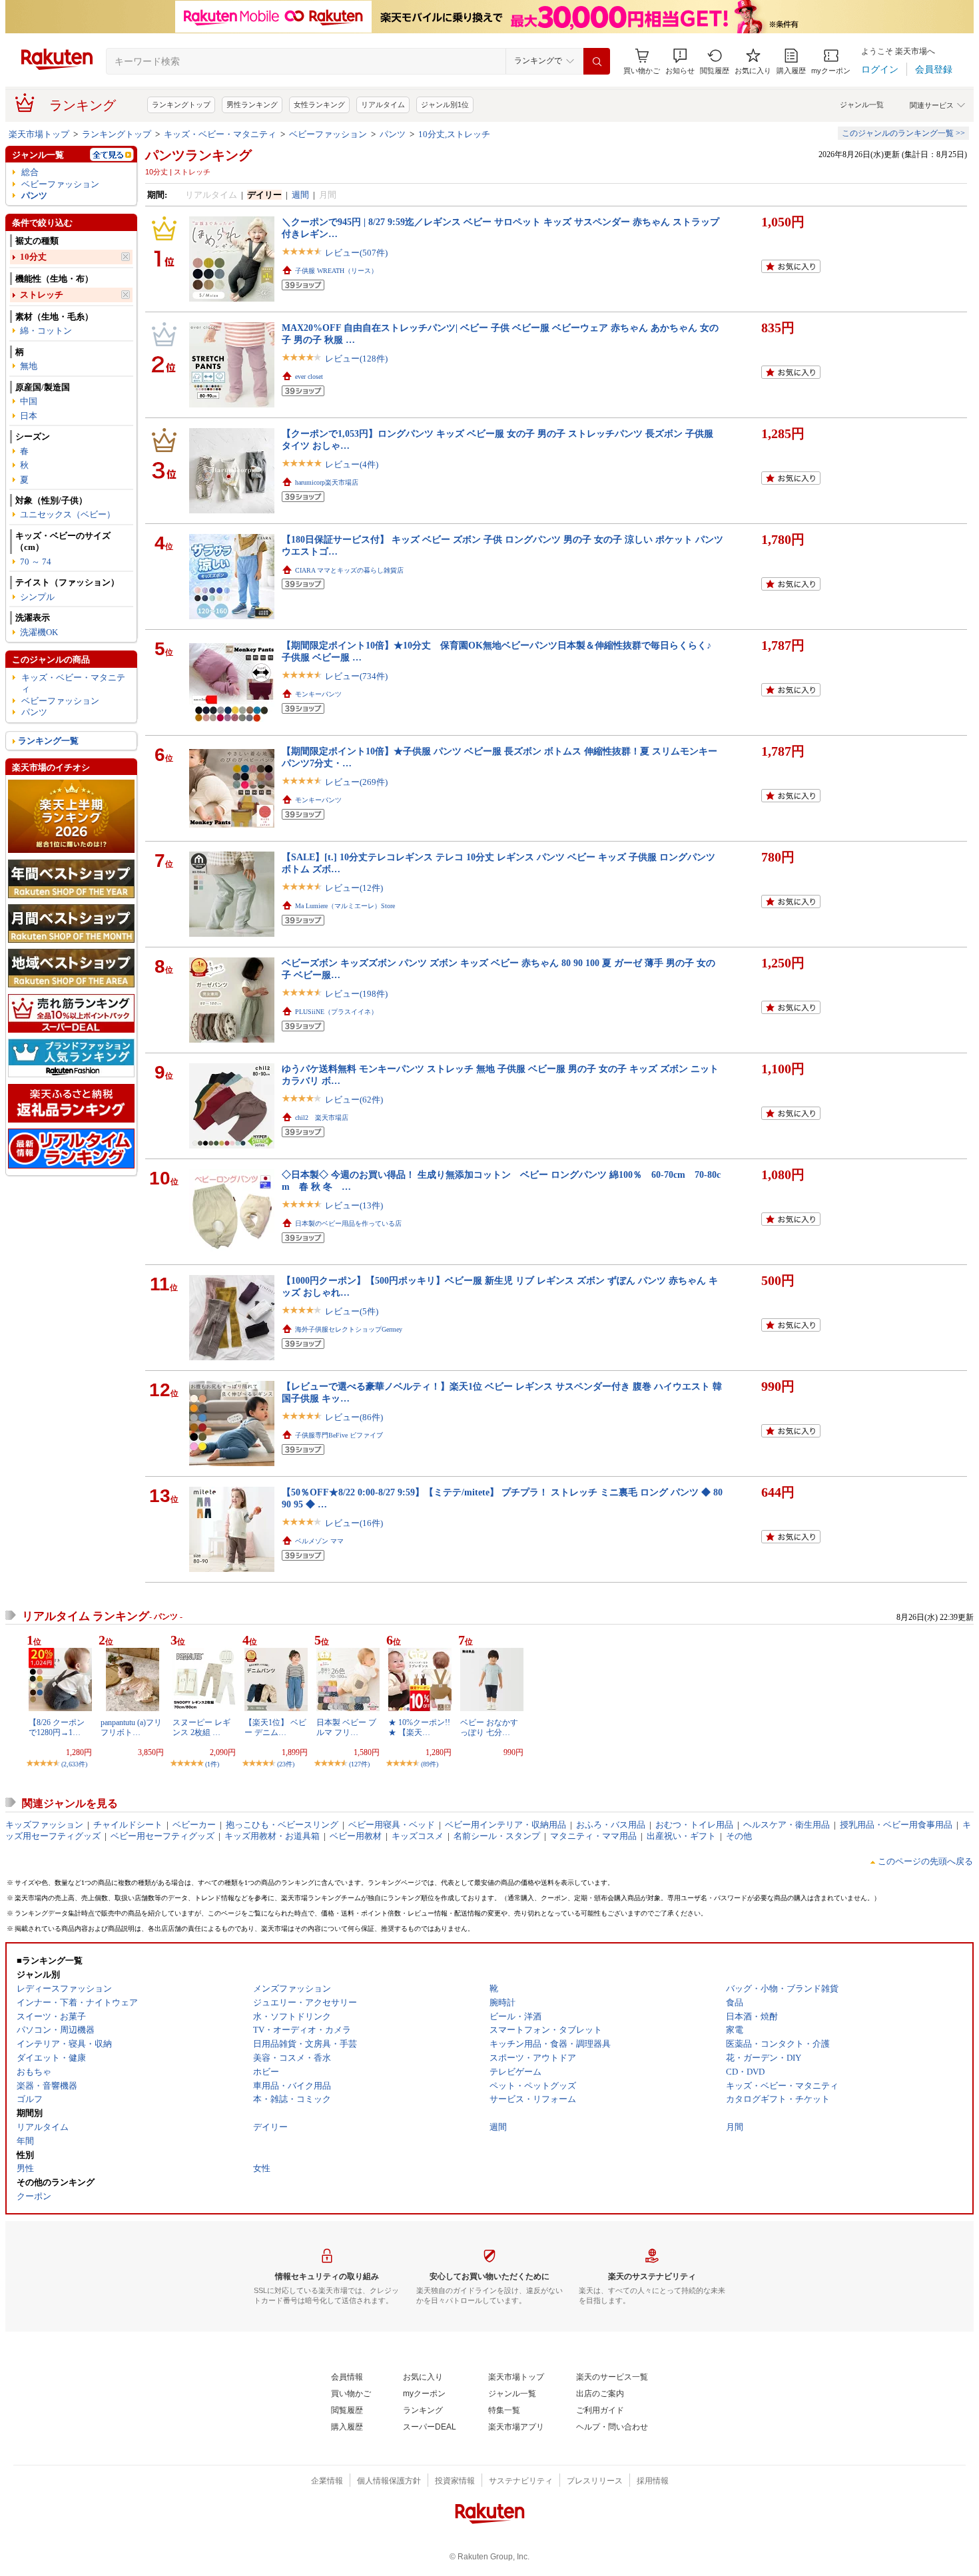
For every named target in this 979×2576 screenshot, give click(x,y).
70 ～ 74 (36, 562)
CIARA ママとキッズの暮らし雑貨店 (349, 570)
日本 (29, 416)
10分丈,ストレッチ (454, 134)
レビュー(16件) (354, 1523)
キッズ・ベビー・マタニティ (220, 134)
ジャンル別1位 (445, 105)
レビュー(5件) (352, 1311)
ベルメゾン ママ (319, 1541)
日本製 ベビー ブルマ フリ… (346, 1727)
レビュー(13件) (354, 1205)
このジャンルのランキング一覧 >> (903, 133)
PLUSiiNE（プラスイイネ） (336, 1012)
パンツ (393, 134)
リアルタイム (383, 105)
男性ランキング (252, 105)
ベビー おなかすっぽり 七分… (489, 1727)
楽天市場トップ (39, 134)
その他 (739, 1836)
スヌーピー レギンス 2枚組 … (201, 1727)
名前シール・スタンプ (497, 1836)
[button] (680, 62)
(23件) (286, 1764)
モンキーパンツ (318, 694)
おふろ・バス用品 (611, 1825)
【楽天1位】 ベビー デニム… (275, 1727)
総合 (30, 172)
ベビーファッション (328, 134)
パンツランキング (198, 155)
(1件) (212, 1764)
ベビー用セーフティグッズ (163, 1836)
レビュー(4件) (352, 464)
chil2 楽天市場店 (322, 1118)
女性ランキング (319, 105)
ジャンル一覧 (862, 105)
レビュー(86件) (354, 1417)
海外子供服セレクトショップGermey (349, 1329)
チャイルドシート (128, 1825)
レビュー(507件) (356, 253)
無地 (29, 366)
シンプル (37, 597)
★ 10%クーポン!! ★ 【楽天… (419, 1727)
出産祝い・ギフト (681, 1836)
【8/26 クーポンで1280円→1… (57, 1727)
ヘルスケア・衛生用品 (787, 1825)
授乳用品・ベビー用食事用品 (896, 1825)
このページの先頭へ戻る (925, 1861)
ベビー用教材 (356, 1836)
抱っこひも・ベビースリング (282, 1825)
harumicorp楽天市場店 (327, 482)
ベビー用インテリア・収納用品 (505, 1825)
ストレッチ (42, 295)
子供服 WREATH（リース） (336, 271)
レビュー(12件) (354, 888)
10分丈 (33, 257)
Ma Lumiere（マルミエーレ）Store (345, 906)
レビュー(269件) (356, 782)
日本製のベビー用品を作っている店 (348, 1223)
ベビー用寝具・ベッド (392, 1825)
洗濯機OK (39, 632)
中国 (29, 401)
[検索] (597, 61)
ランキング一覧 (48, 741)
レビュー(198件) (356, 994)
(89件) (430, 1764)
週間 (300, 195)
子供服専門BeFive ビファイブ (339, 1435)
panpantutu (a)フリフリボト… (131, 1727)
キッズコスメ (418, 1836)
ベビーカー (194, 1825)
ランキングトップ (181, 105)
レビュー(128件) (356, 359)
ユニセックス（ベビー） (68, 514)
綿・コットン (46, 331)
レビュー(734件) (356, 676)
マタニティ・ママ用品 (593, 1836)
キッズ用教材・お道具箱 (272, 1836)
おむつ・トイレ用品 (694, 1825)
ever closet (309, 377)
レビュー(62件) (354, 1100)
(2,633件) (74, 1764)
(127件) (359, 1764)
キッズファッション (44, 1825)
